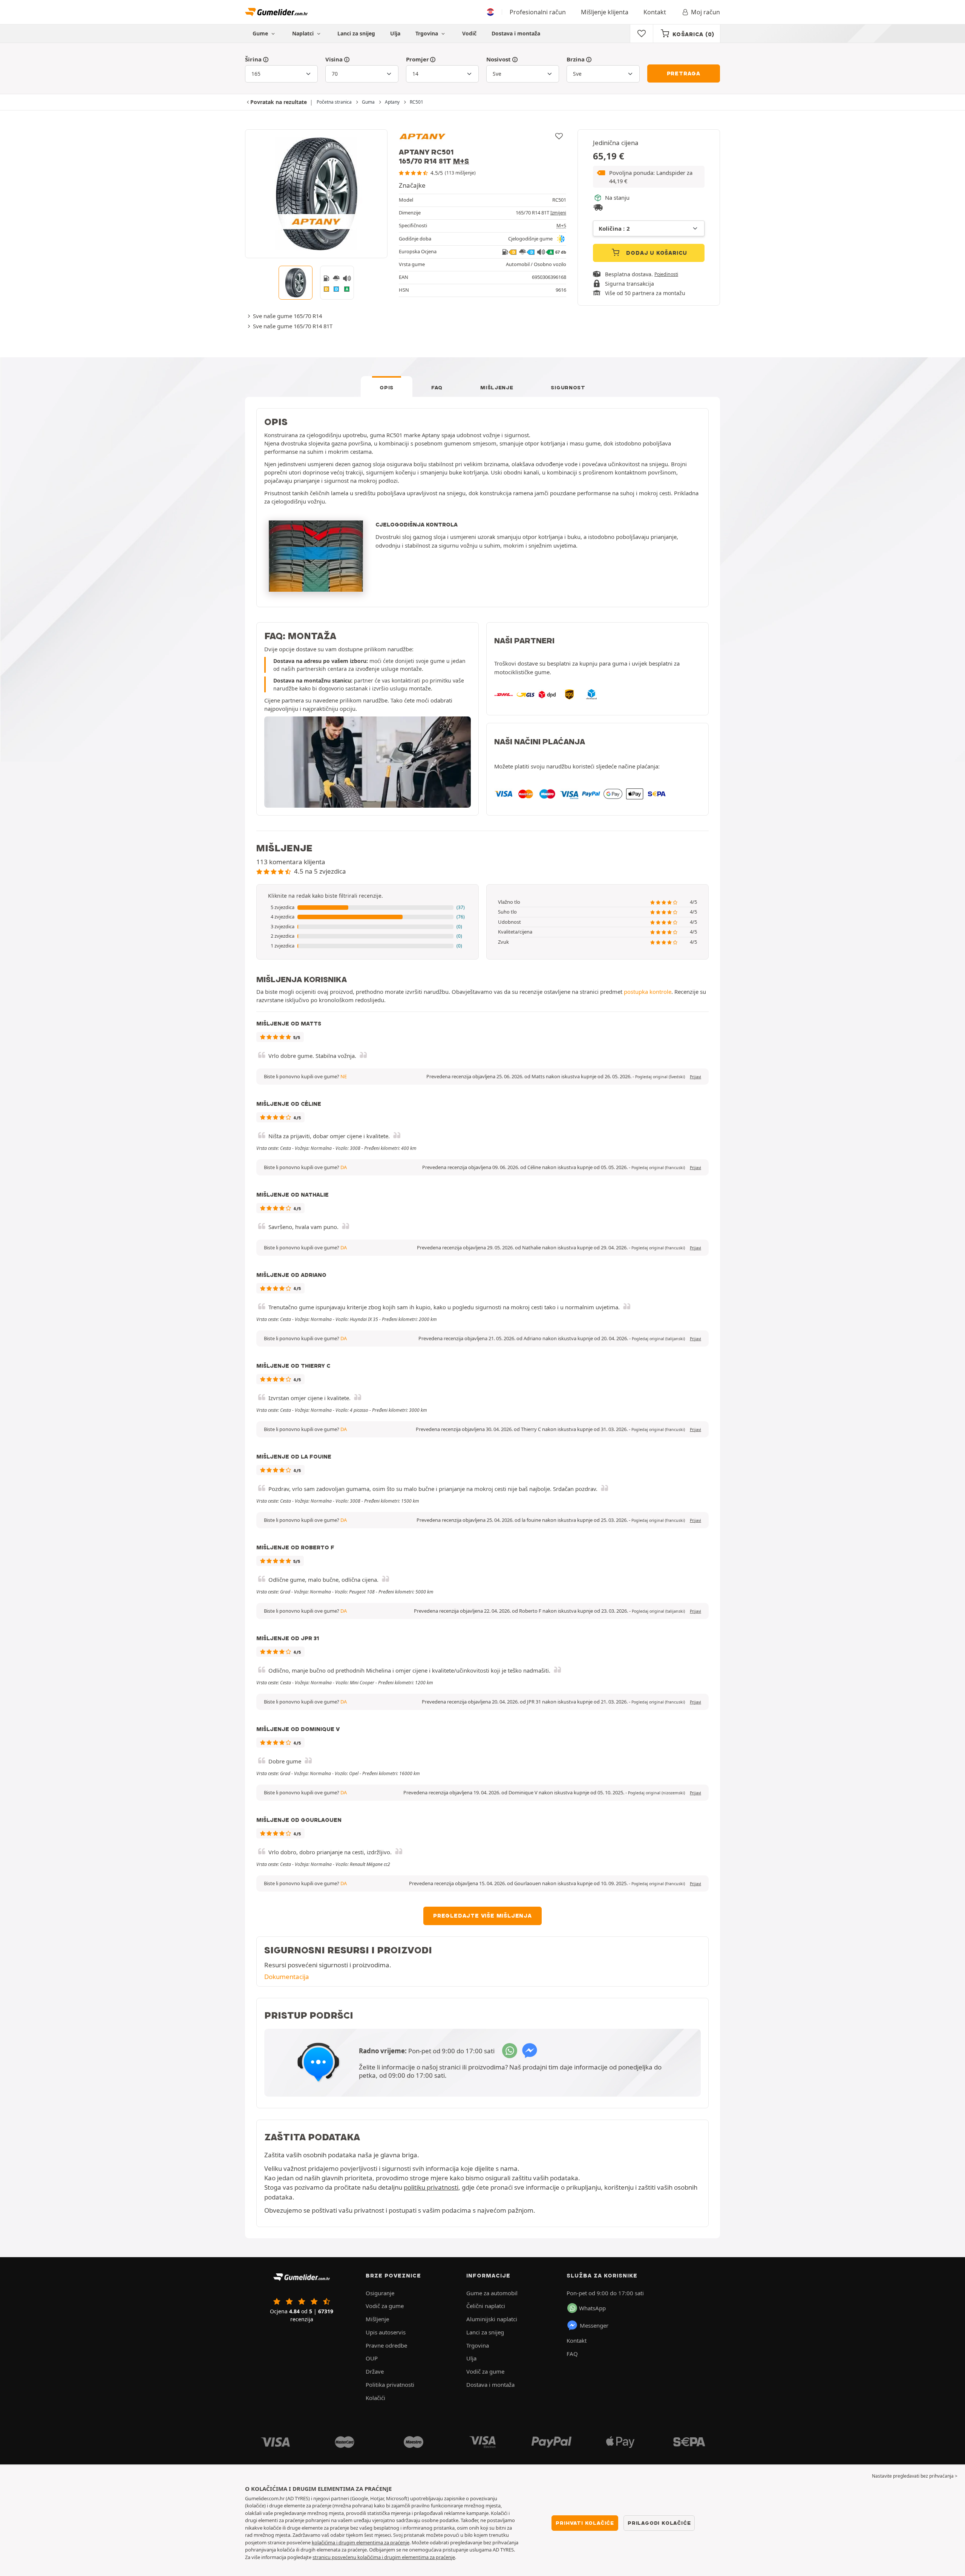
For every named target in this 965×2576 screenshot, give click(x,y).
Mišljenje (497, 387)
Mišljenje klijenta (605, 12)
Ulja (395, 33)
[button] (649, 177)
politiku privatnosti (431, 2187)
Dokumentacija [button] (287, 1977)
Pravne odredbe (386, 2345)
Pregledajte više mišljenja (482, 1916)
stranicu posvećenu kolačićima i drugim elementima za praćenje (384, 2557)
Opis (387, 387)
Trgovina (427, 33)
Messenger (594, 2325)
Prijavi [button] (695, 1077)
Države (375, 2371)
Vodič (469, 33)
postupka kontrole (648, 992)
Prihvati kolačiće (585, 2523)
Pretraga (684, 73)
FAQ (437, 387)
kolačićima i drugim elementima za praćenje (361, 2542)
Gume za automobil (492, 2293)
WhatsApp (592, 2308)
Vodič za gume (385, 2306)
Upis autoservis (386, 2332)
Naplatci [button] (304, 33)
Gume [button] (261, 33)
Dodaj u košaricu (656, 253)
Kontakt (655, 12)
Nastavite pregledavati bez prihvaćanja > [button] (915, 2476)
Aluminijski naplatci (492, 2319)
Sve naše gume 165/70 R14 (287, 316)
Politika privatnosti (390, 2385)
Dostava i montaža (516, 33)
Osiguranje (380, 2293)
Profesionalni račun (538, 12)
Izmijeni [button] (558, 213)
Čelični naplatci (486, 2306)
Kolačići (375, 2398)
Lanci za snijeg (356, 33)
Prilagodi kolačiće (659, 2523)
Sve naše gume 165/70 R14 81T (293, 326)
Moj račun (705, 12)
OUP (372, 2358)
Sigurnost (568, 387)
